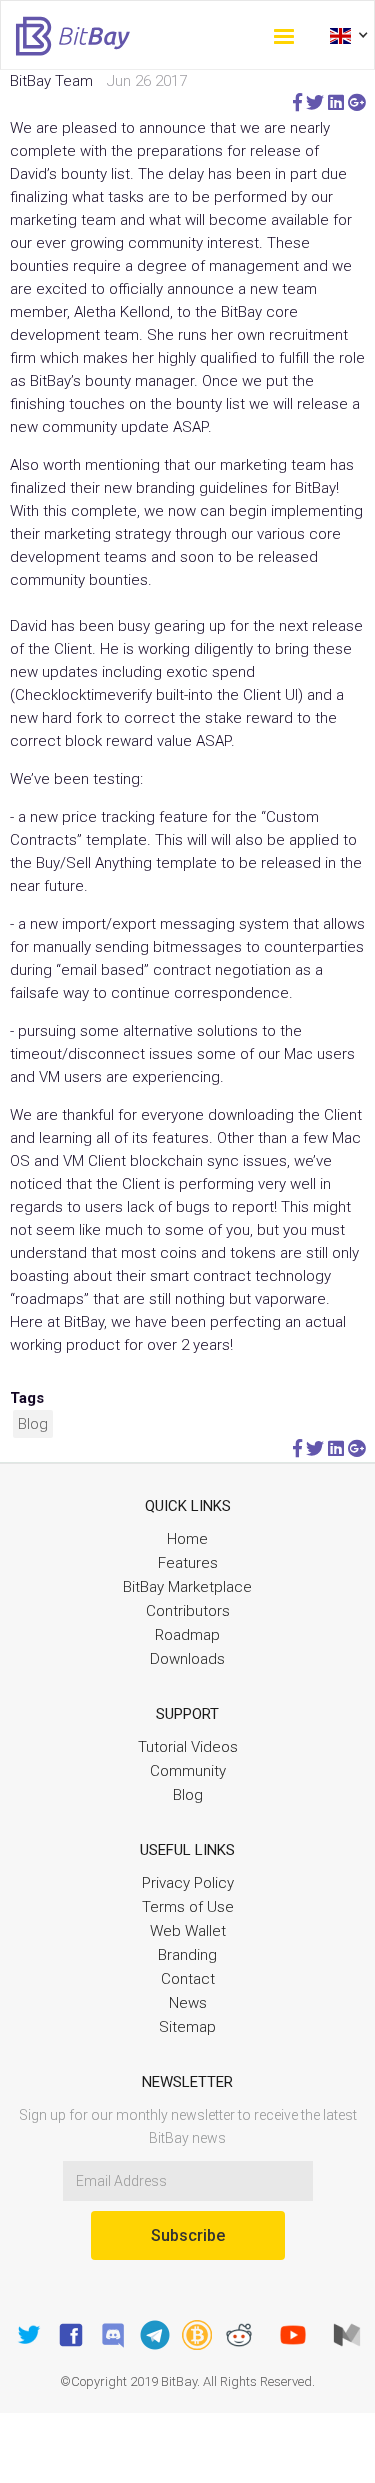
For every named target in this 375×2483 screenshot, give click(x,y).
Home (187, 1539)
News (188, 2003)
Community (188, 1771)
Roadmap (187, 1635)
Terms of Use (188, 1907)
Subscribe (188, 2235)
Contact (188, 1979)
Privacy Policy (188, 1883)
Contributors (188, 1611)
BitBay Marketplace (187, 1587)
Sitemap (187, 2027)
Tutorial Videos (188, 1747)
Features (188, 1563)
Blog (33, 1424)
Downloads (187, 1659)
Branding (187, 1955)
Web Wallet (188, 1931)
